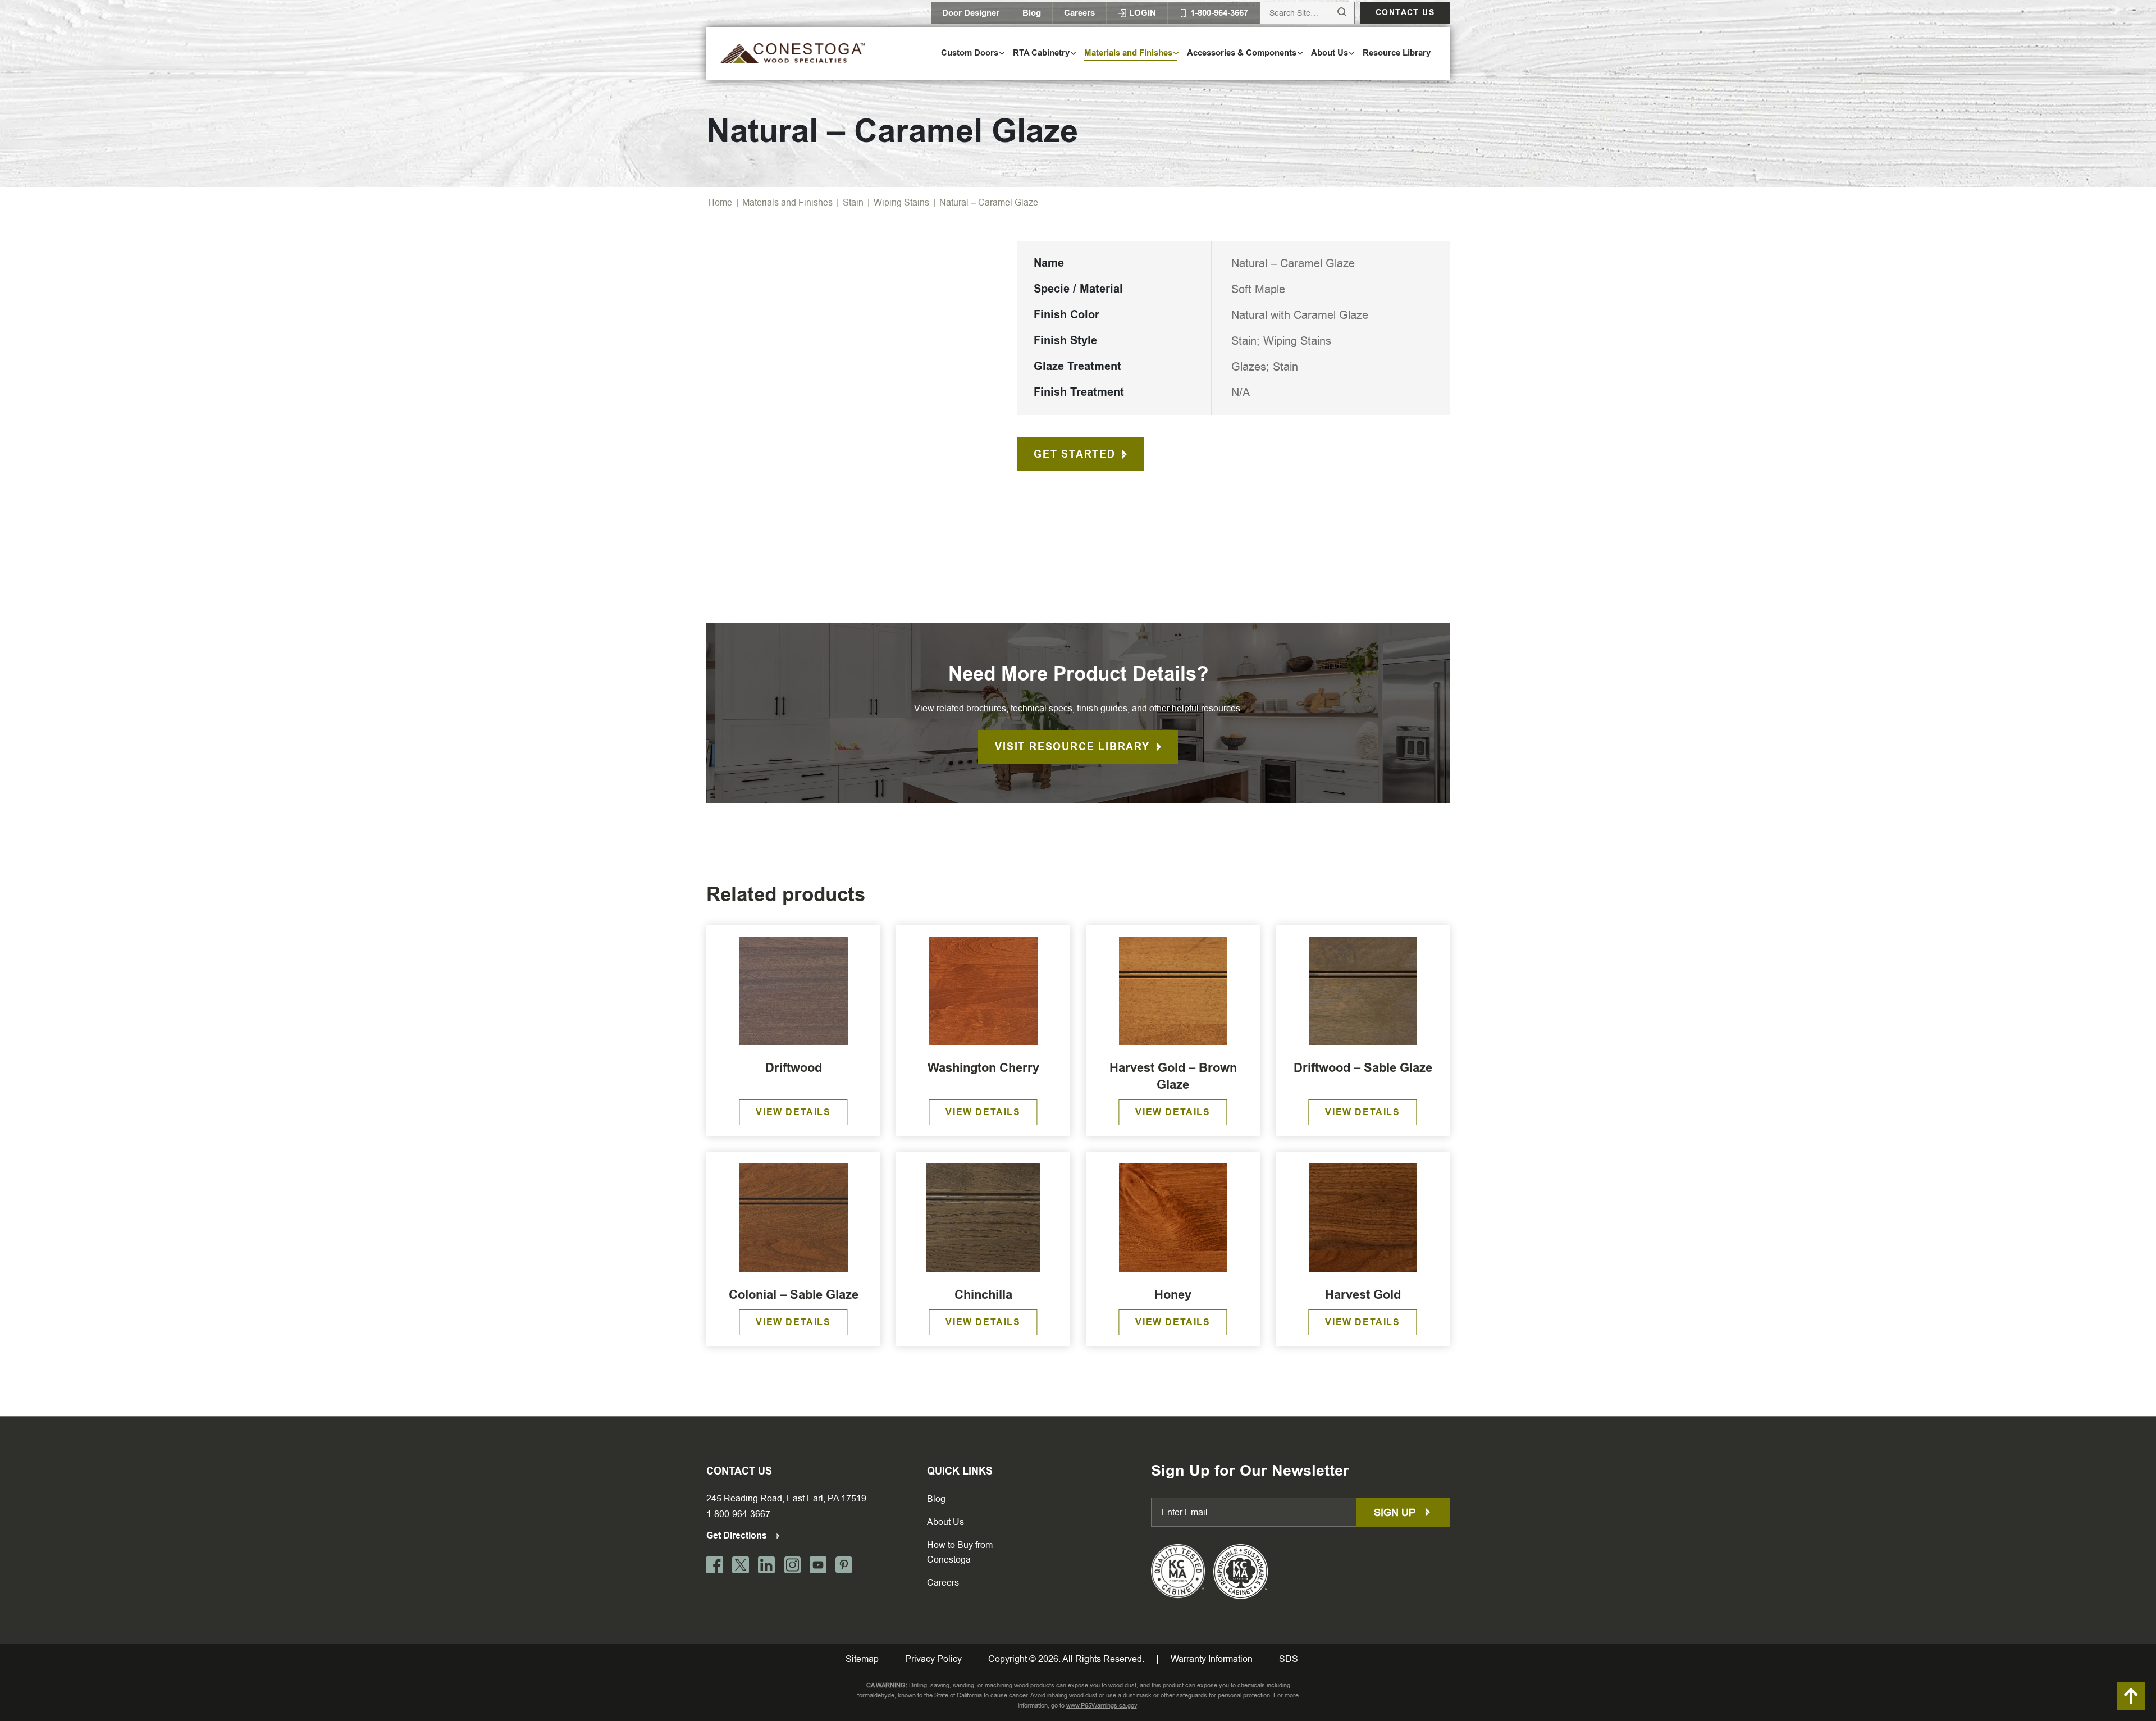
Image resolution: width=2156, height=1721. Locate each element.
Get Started (1075, 454)
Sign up (1396, 1512)
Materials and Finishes (787, 202)
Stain (853, 202)
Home (720, 202)
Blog (1032, 13)
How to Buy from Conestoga (960, 1552)
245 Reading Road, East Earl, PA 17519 (786, 1498)
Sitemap (862, 1659)
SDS (1289, 1659)
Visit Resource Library (1072, 747)
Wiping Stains (901, 202)
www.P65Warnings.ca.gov (1102, 1706)
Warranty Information (1212, 1659)
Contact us (1405, 13)
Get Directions (738, 1535)
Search (1331, 13)
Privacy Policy (933, 1659)
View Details (793, 1112)
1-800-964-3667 (738, 1514)
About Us (945, 1522)
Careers (1079, 13)
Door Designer (971, 13)
